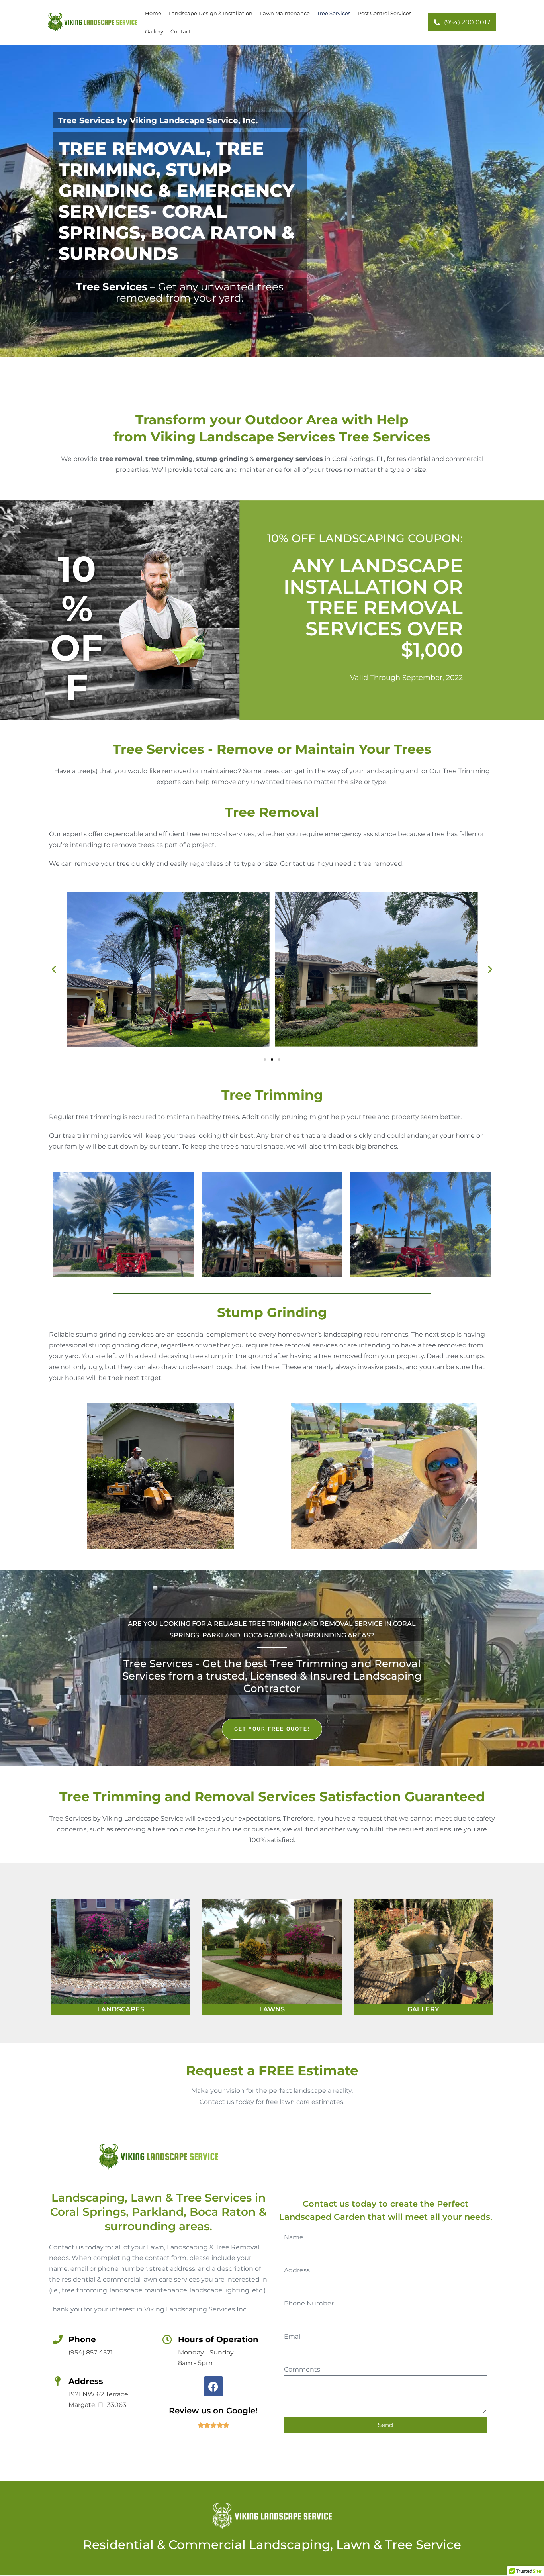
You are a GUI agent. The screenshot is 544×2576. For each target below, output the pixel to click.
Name (294, 2237)
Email (293, 2336)
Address (297, 2270)
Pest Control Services (385, 13)
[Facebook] (213, 2386)
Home (153, 13)
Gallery (154, 31)
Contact (181, 31)
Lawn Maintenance (285, 13)
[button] (54, 969)
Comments (302, 2369)
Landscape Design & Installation (210, 13)
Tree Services (334, 13)
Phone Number (309, 2303)
